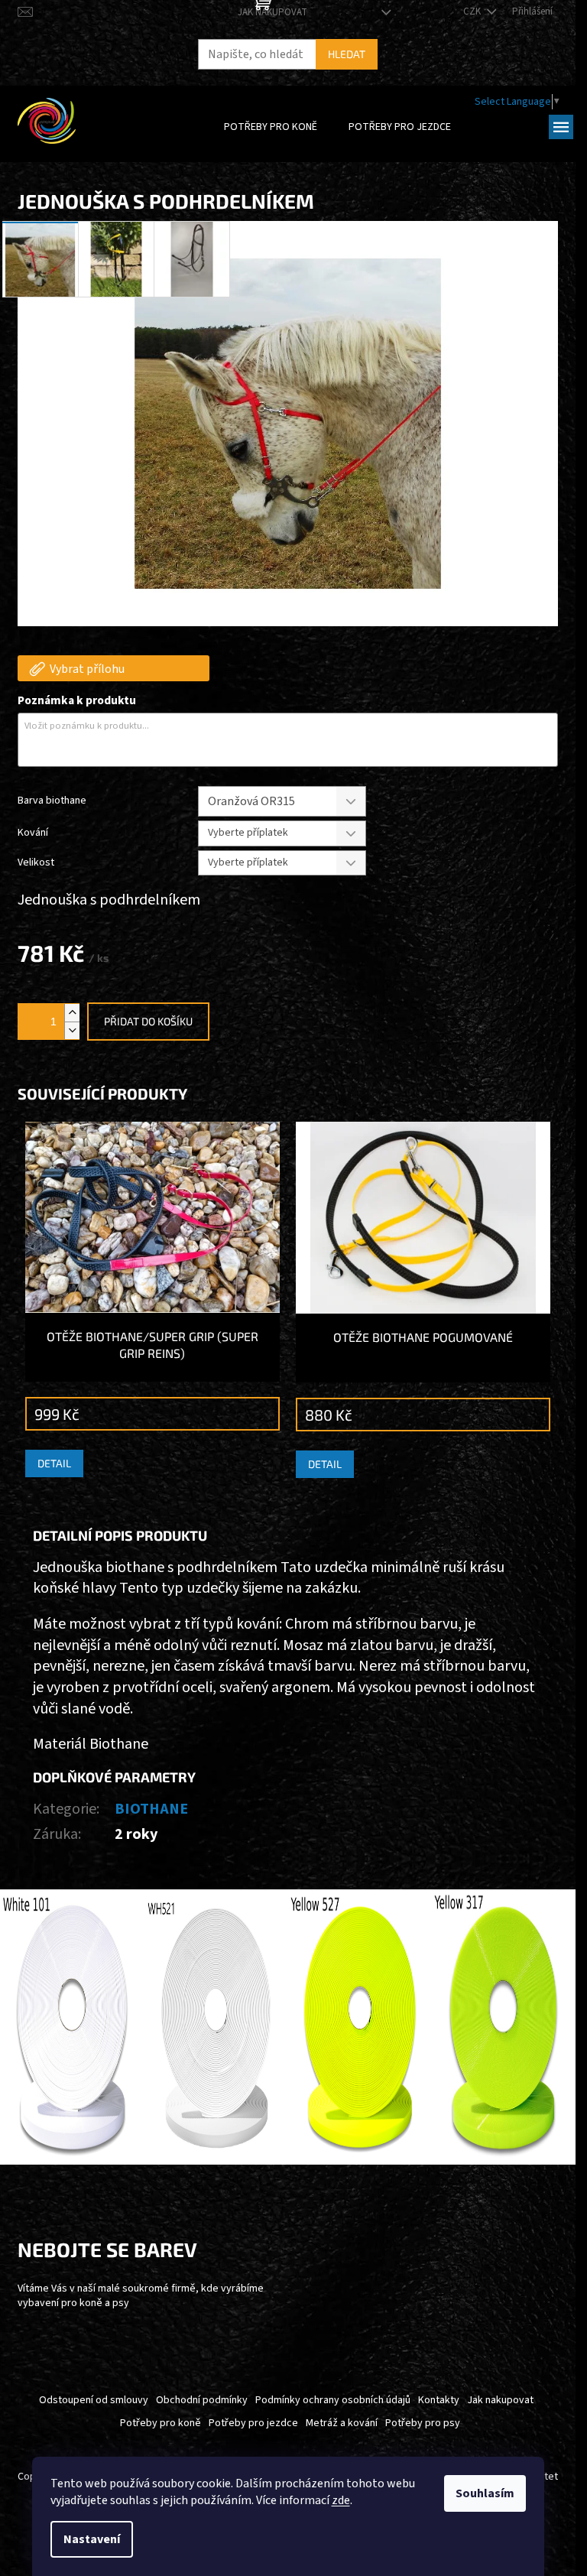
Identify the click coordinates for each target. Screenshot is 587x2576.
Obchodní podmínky (202, 2400)
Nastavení (92, 2539)
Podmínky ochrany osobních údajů (333, 2400)
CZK (473, 11)
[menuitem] (271, 127)
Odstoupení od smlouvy (94, 2400)
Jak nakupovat (272, 12)
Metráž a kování (342, 2423)
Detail (54, 1463)
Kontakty (439, 2400)
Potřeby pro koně (161, 2423)
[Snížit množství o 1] (72, 1030)
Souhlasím (485, 2493)
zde (341, 2500)
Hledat (347, 54)
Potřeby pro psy (423, 2423)
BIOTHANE (151, 1809)
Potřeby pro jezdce (253, 2423)
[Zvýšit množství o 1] (72, 1013)
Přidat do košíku (148, 1021)
